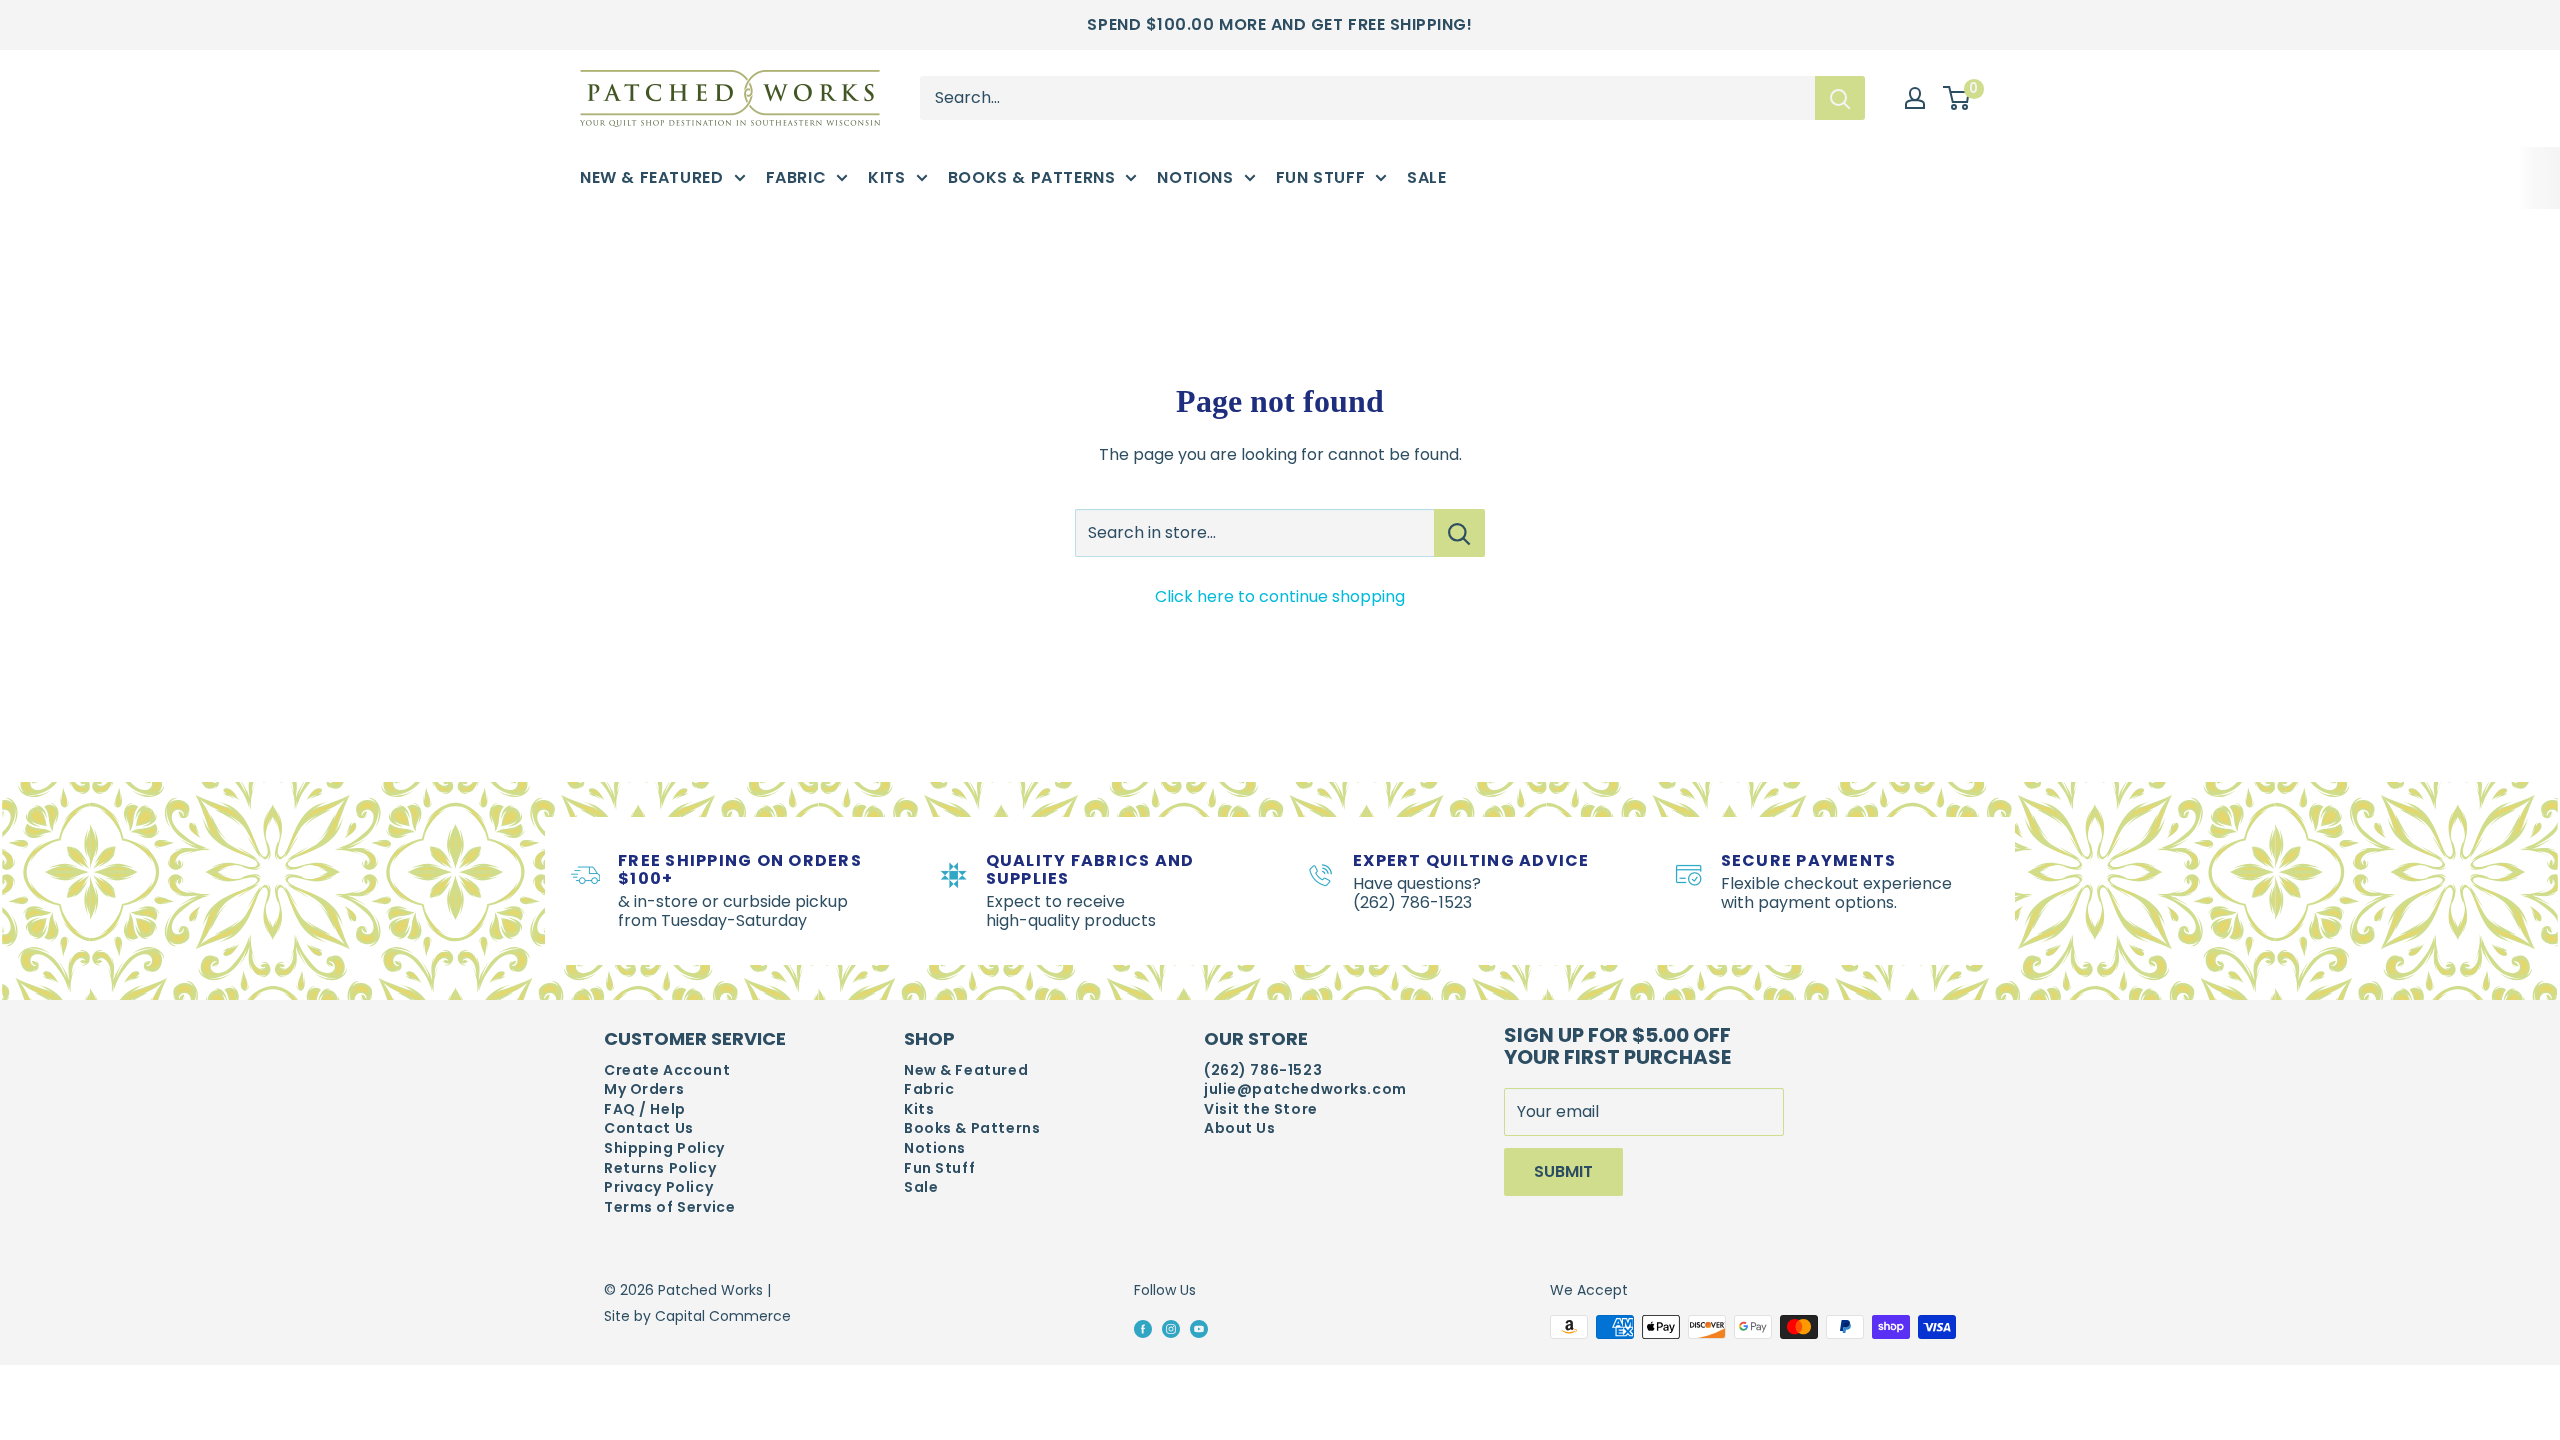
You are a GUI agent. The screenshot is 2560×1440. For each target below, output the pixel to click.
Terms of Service (669, 1207)
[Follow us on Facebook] (1143, 1328)
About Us (1240, 1128)
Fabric (796, 177)
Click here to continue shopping (1280, 596)
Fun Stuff (1321, 177)
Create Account (667, 1070)
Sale (1426, 177)
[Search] (1840, 98)
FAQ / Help (645, 1109)
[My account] (1915, 98)
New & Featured (652, 177)
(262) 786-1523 (1263, 1070)
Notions (1195, 177)
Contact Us (649, 1128)
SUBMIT (1563, 1171)
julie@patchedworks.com (1305, 1089)
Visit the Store (1261, 1109)
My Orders (644, 1089)
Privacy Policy (658, 1187)
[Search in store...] (1459, 533)
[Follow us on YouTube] (1199, 1328)
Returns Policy (660, 1168)
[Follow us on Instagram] (1171, 1328)
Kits (886, 177)
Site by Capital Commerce (697, 1316)
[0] (1957, 99)
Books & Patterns (1032, 177)
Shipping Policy (664, 1148)
